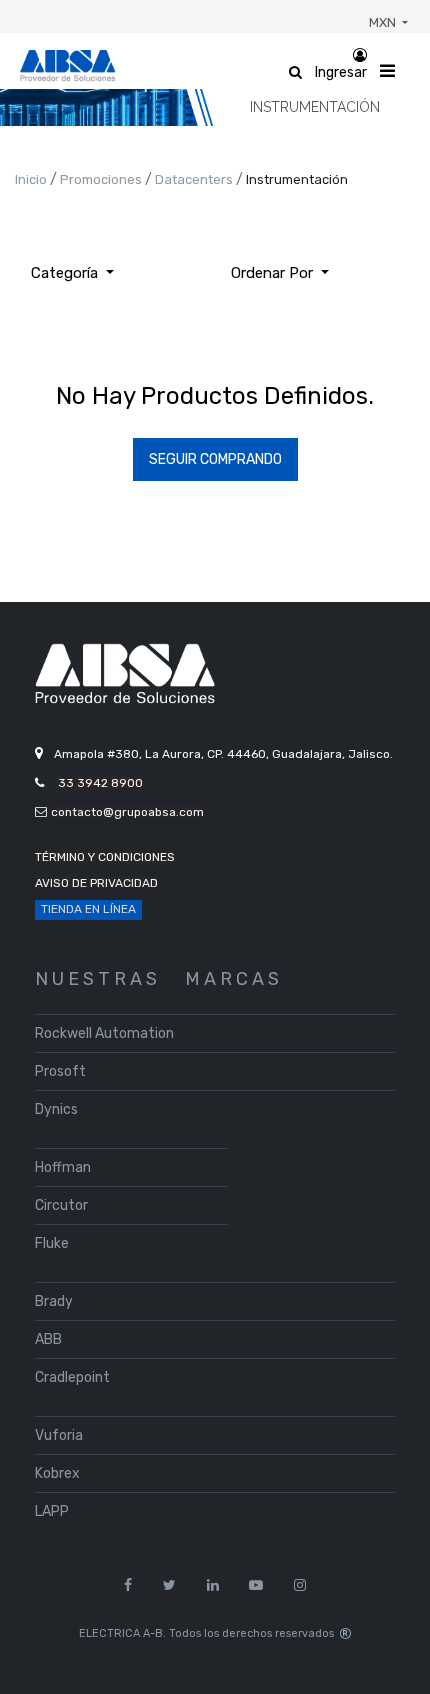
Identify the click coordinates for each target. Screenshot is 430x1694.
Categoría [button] (66, 273)
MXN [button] (384, 22)
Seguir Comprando (215, 459)
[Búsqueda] (360, 265)
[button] (280, 273)
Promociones (102, 179)
